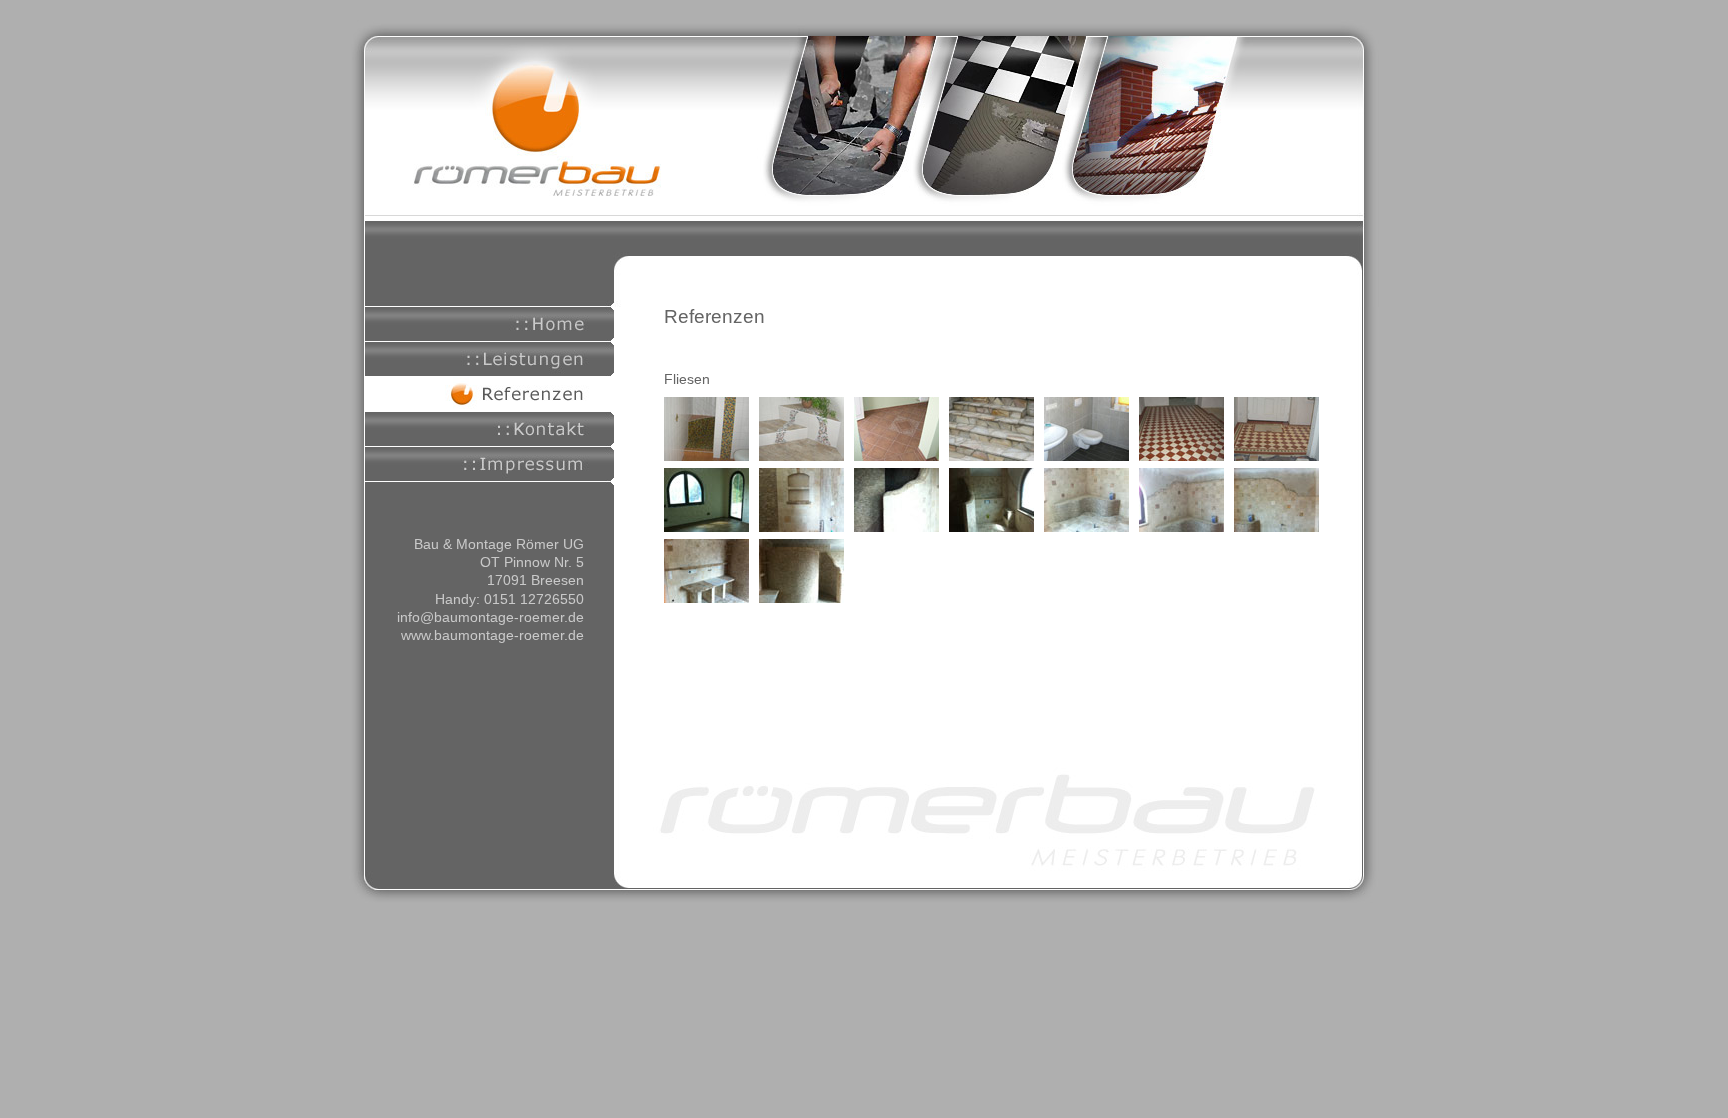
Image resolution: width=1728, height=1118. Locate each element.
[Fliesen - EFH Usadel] (706, 527)
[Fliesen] (706, 456)
